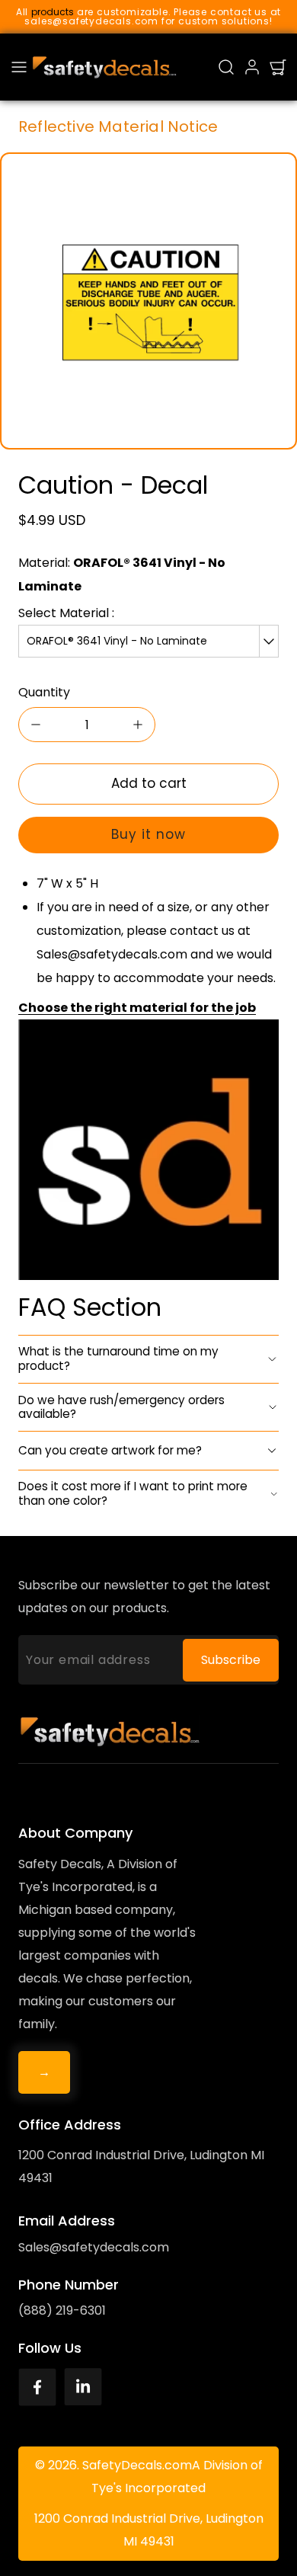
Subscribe (231, 1660)
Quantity (44, 692)
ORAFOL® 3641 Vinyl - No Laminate (117, 641)
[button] (19, 67)
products (53, 12)
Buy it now (148, 834)
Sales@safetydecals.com (94, 2247)
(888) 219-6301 (62, 2310)
